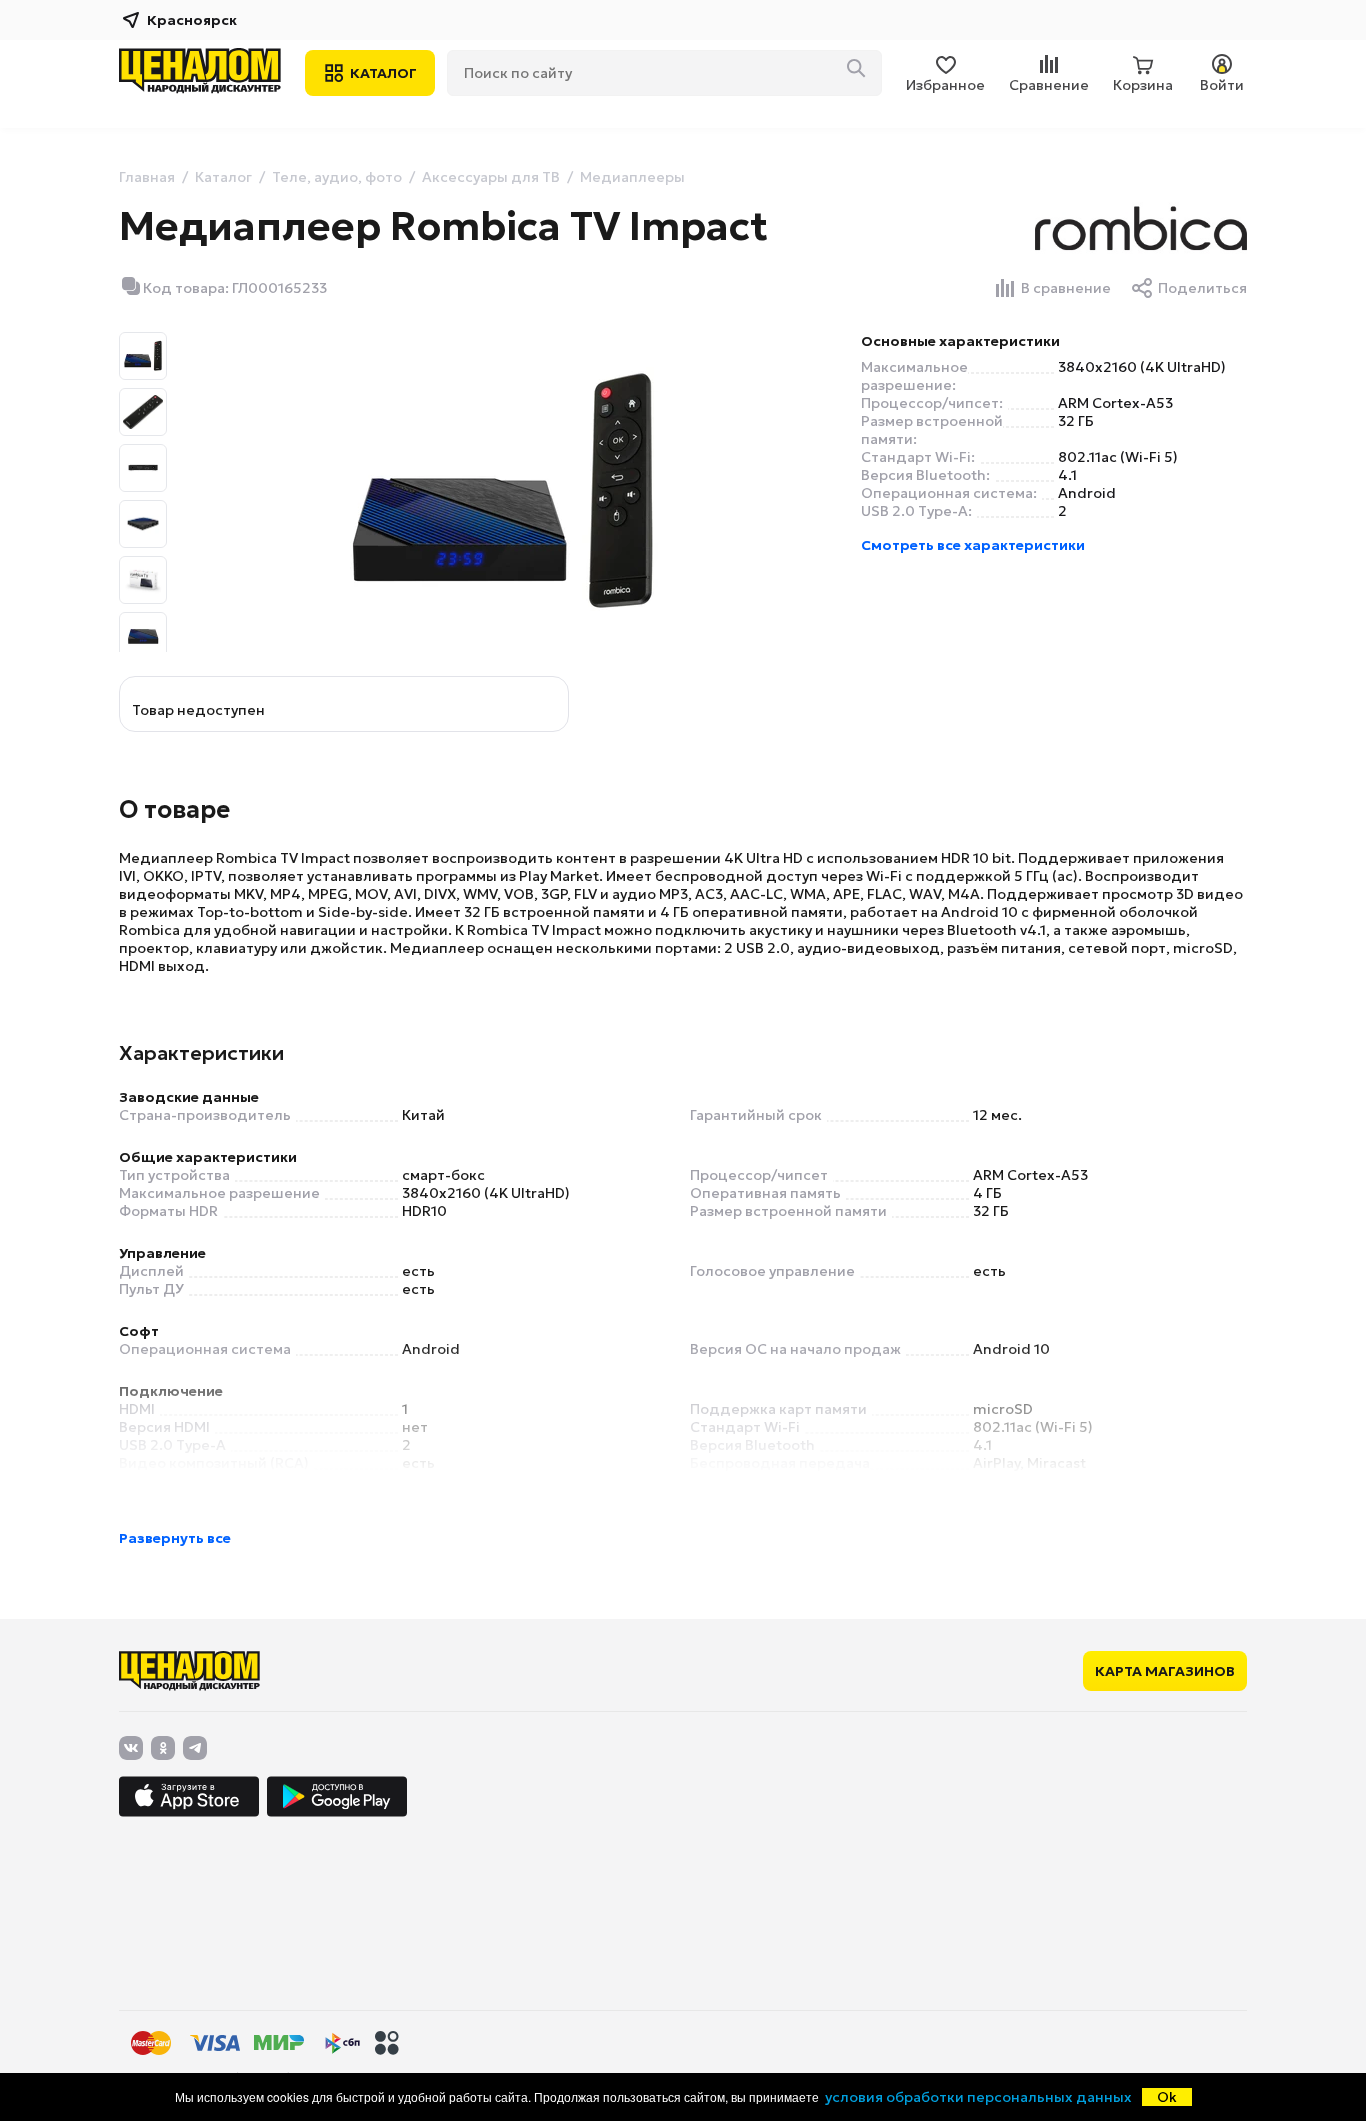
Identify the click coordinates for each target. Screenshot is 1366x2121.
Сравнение (1049, 85)
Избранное (945, 85)
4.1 (1067, 475)
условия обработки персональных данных (978, 2097)
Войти (1222, 85)
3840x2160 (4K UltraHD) (1142, 367)
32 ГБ (1076, 421)
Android (1087, 493)
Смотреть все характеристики (973, 545)
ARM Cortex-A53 (1115, 403)
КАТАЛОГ (383, 73)
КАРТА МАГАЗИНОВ (1165, 1671)
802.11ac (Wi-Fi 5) (1118, 457)
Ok (1167, 2097)
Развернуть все (175, 1538)
